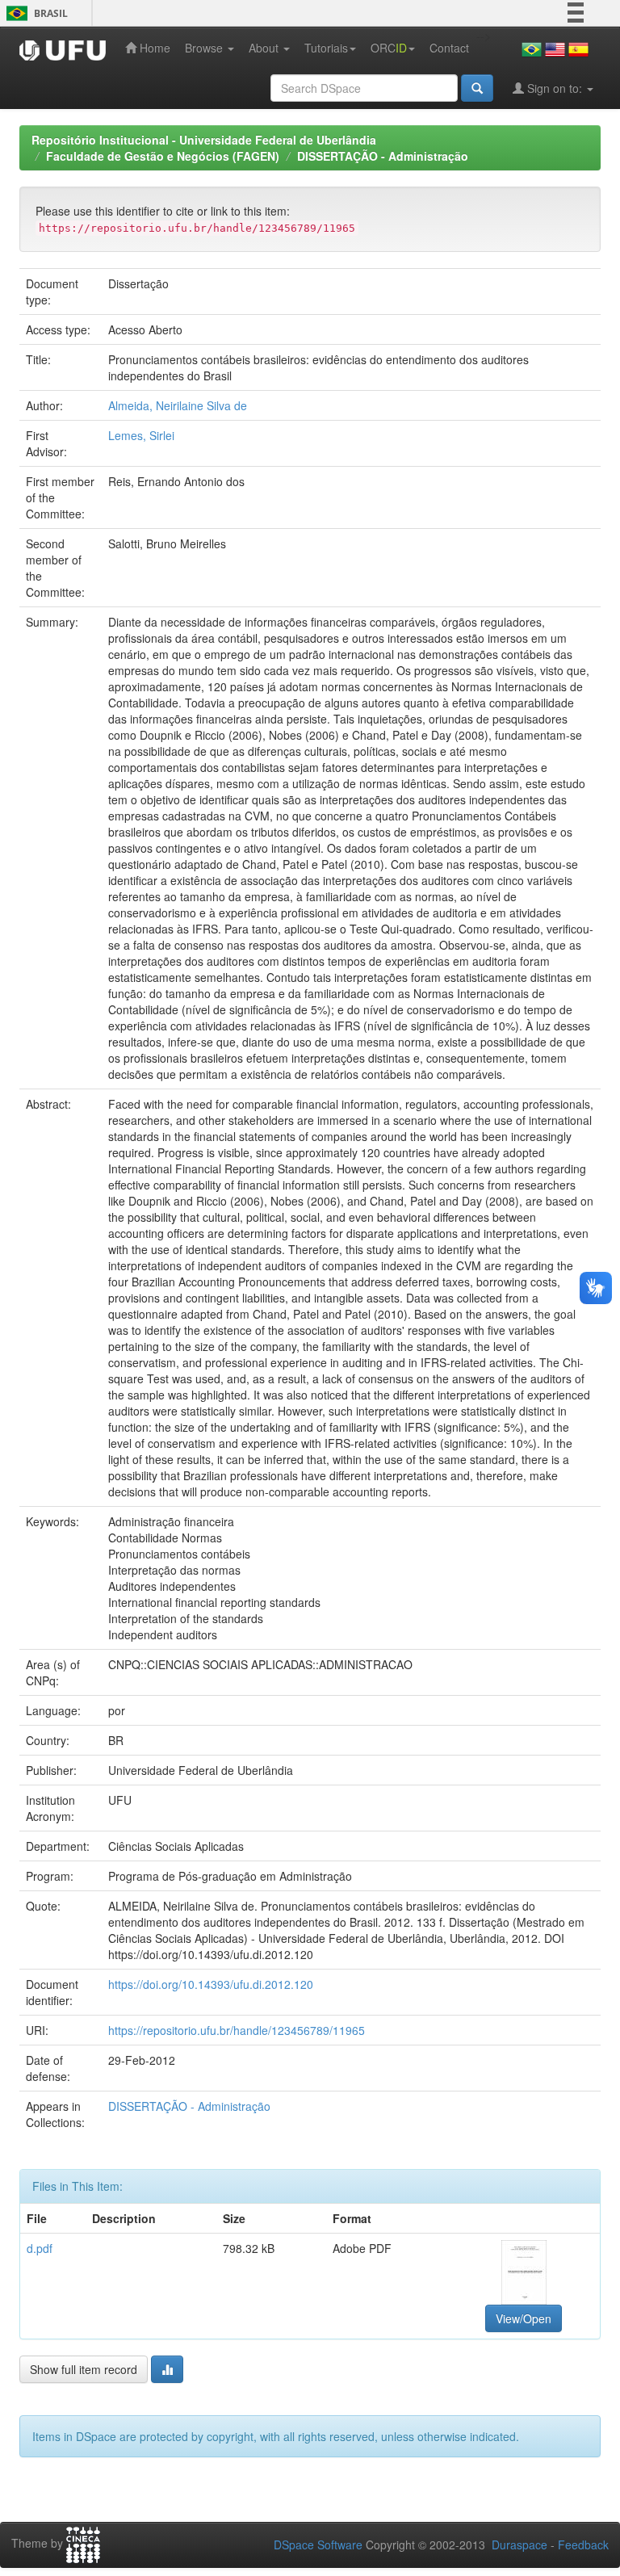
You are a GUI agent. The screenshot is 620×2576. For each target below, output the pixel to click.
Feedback (583, 2545)
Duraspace (519, 2545)
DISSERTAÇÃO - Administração (383, 156)
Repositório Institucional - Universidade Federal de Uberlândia (204, 140)
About (265, 48)
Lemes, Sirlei (141, 435)
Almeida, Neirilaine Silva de (178, 405)
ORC (389, 48)
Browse (205, 48)
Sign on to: (555, 88)
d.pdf (40, 2248)
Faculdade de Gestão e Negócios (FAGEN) (163, 156)
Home (153, 48)
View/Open (524, 2318)
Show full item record (84, 2369)
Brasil (34, 13)
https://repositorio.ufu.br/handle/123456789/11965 (237, 2030)
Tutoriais (326, 48)
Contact (449, 48)
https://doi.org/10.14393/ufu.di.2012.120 (211, 1984)
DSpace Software (318, 2545)
